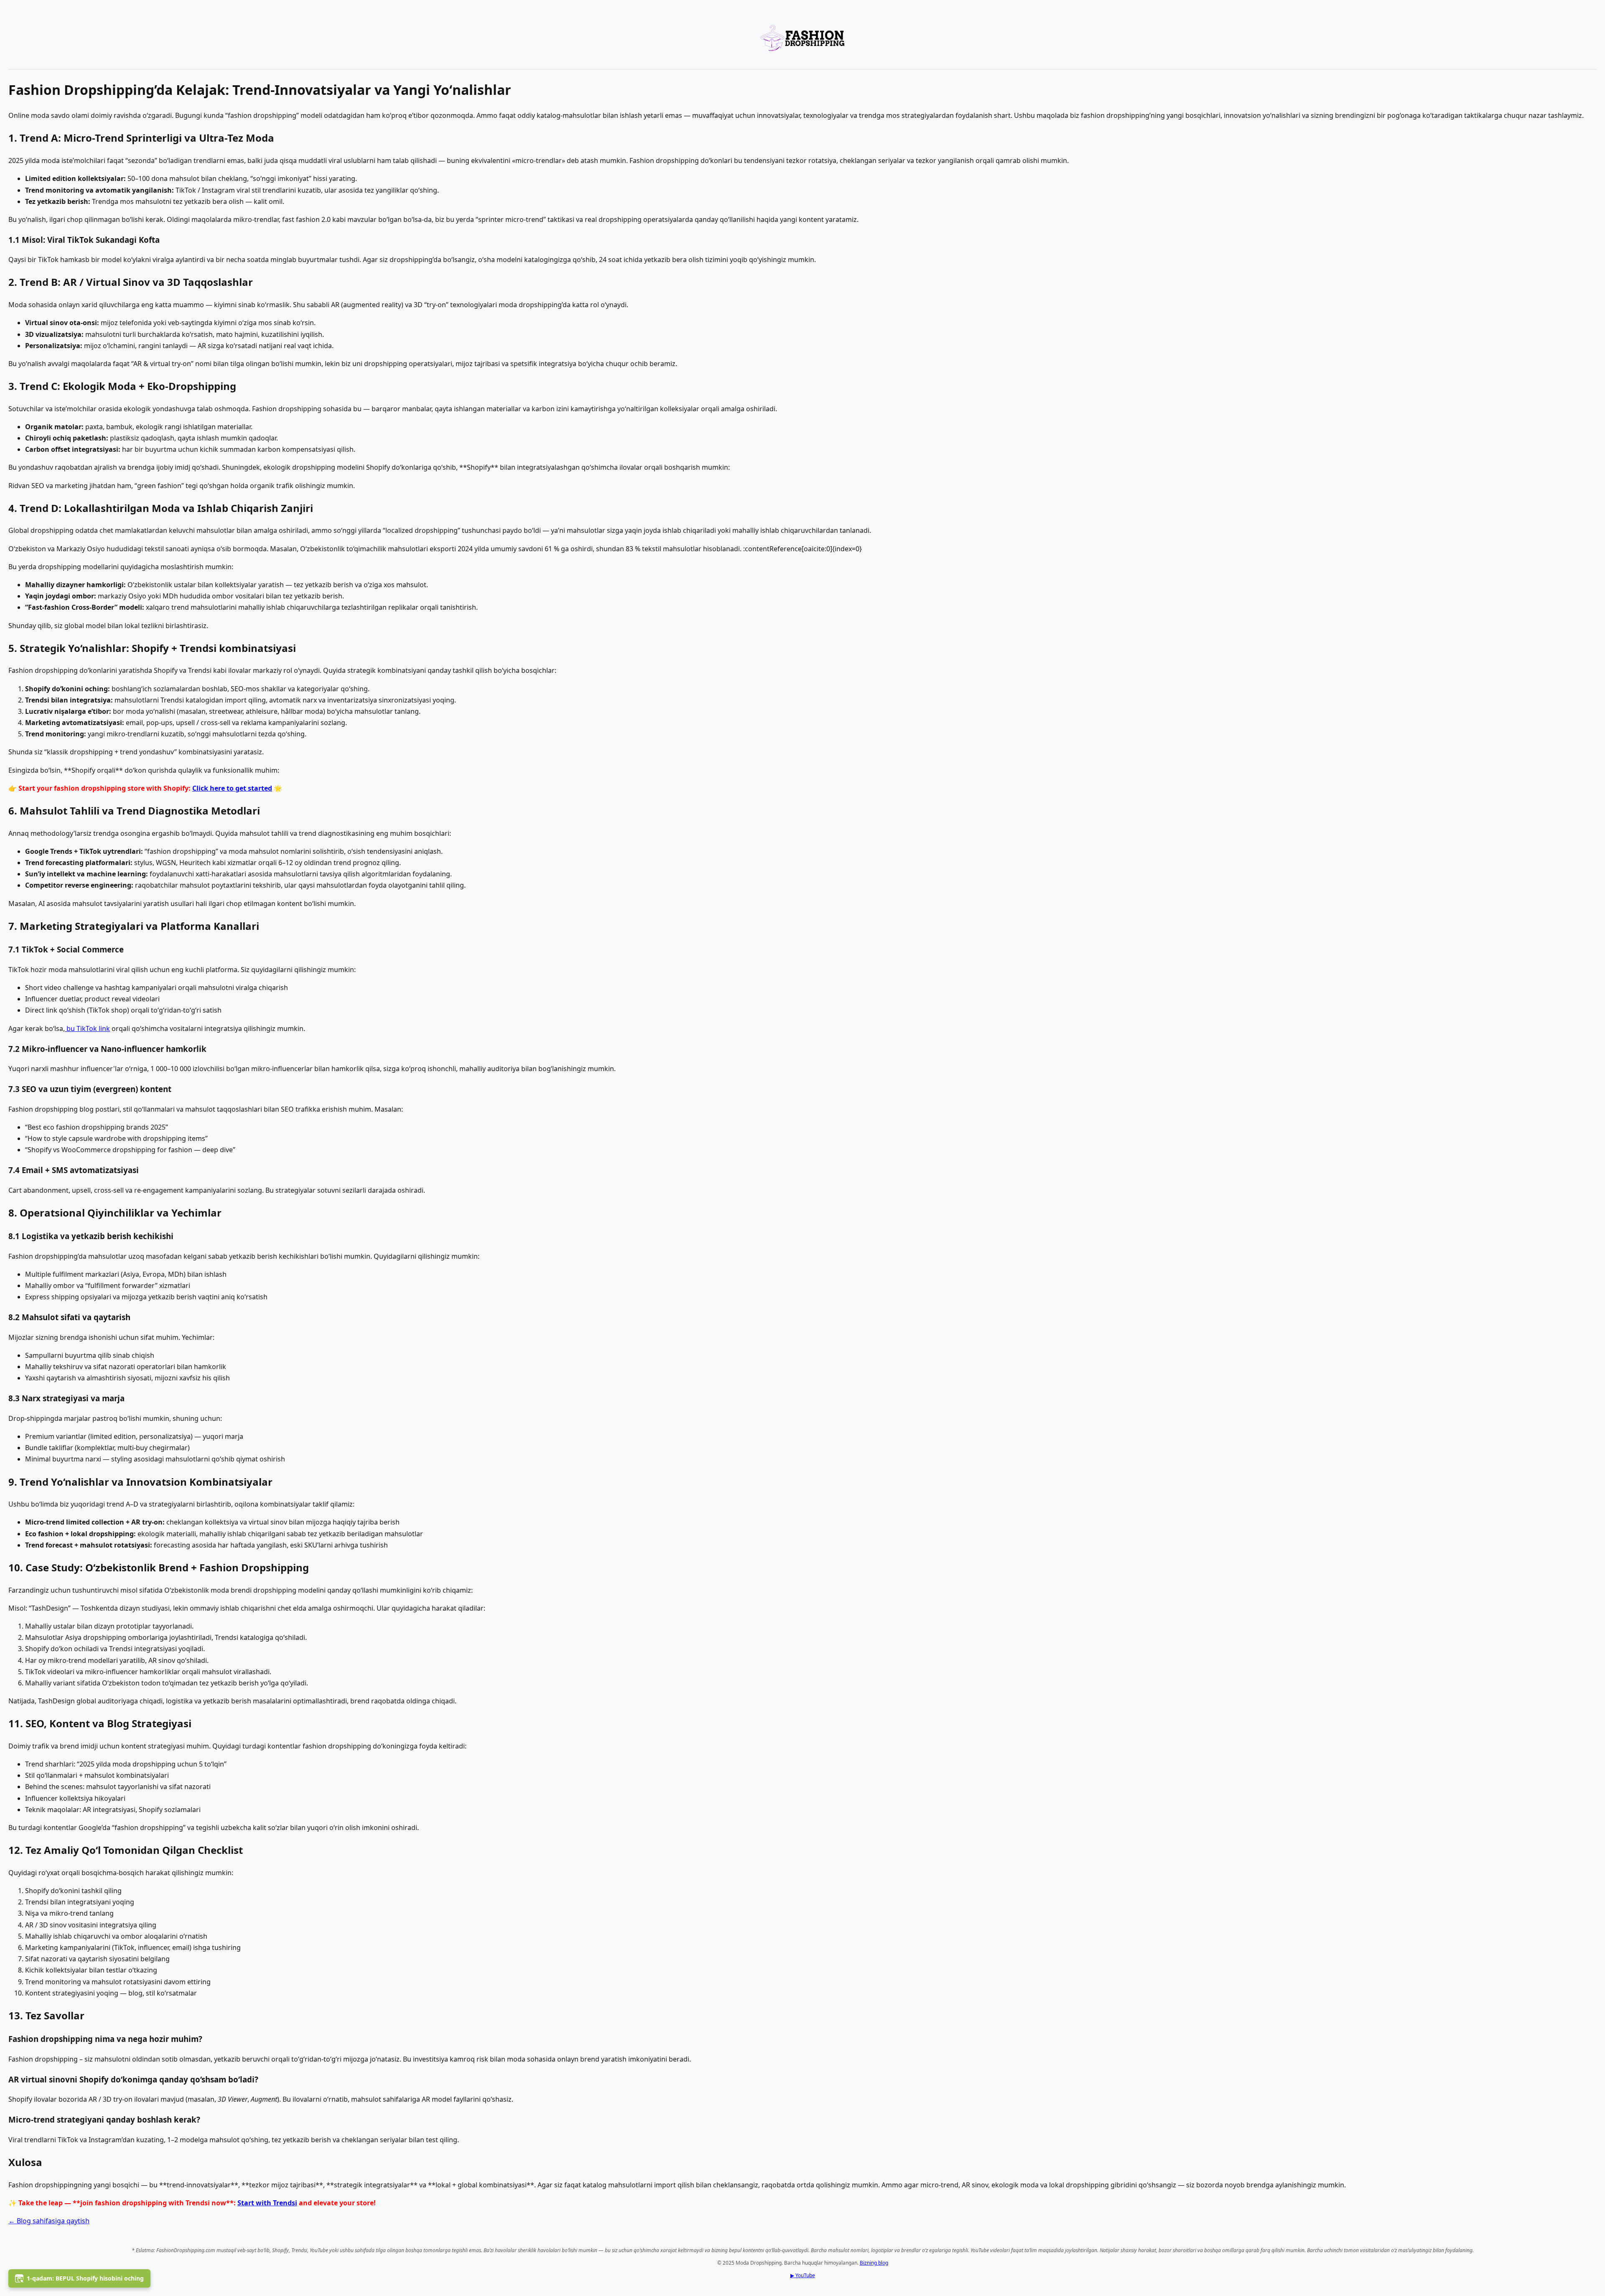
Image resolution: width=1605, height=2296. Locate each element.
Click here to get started (232, 788)
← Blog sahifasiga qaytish (49, 2221)
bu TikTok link (87, 1028)
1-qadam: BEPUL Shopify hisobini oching (85, 2278)
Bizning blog (874, 2263)
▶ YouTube (803, 2275)
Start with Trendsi (267, 2203)
